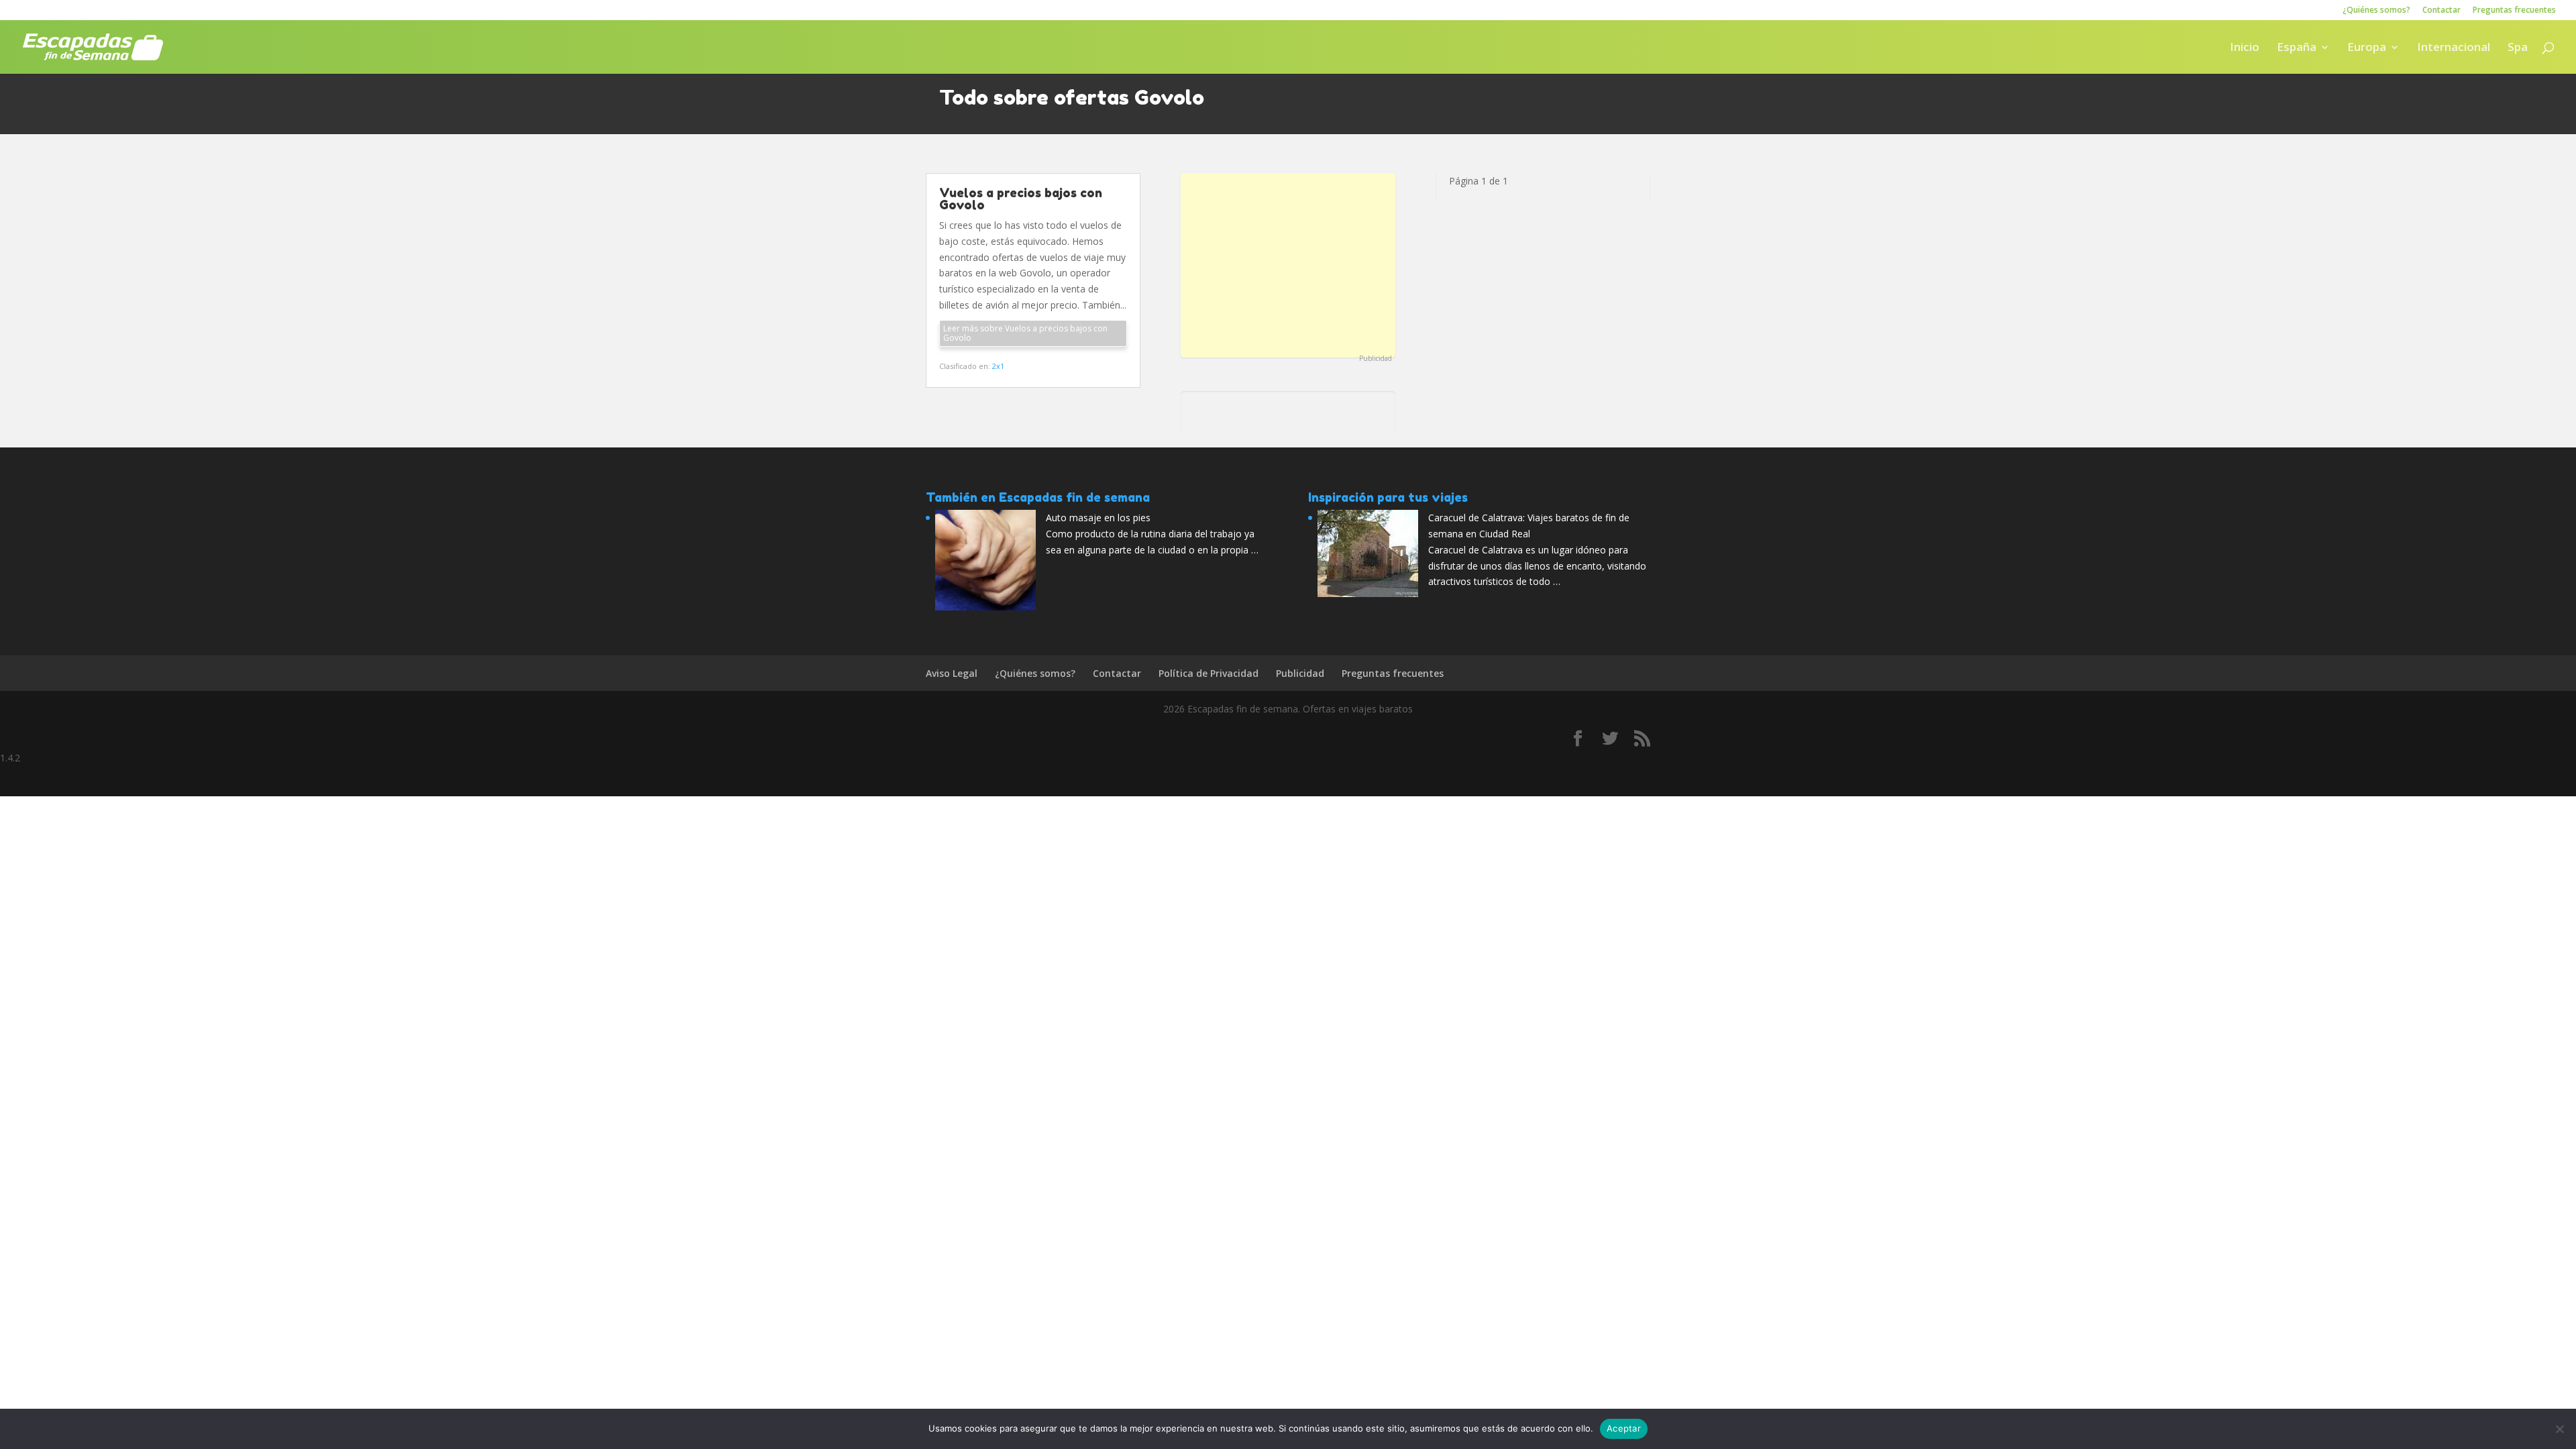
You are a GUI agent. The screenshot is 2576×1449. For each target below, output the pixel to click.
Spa (2518, 48)
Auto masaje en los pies (1098, 518)
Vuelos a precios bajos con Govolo (1021, 199)
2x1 (998, 366)
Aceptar (1624, 1428)
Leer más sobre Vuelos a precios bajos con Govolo (1025, 333)
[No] (2559, 1429)
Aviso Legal (952, 673)
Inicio (2245, 48)
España (2297, 48)
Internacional (2454, 48)
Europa (2367, 48)
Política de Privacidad (1209, 673)
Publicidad (1376, 358)
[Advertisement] (1288, 264)
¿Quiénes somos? (2376, 11)
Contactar (2441, 11)
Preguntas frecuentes (2514, 11)
